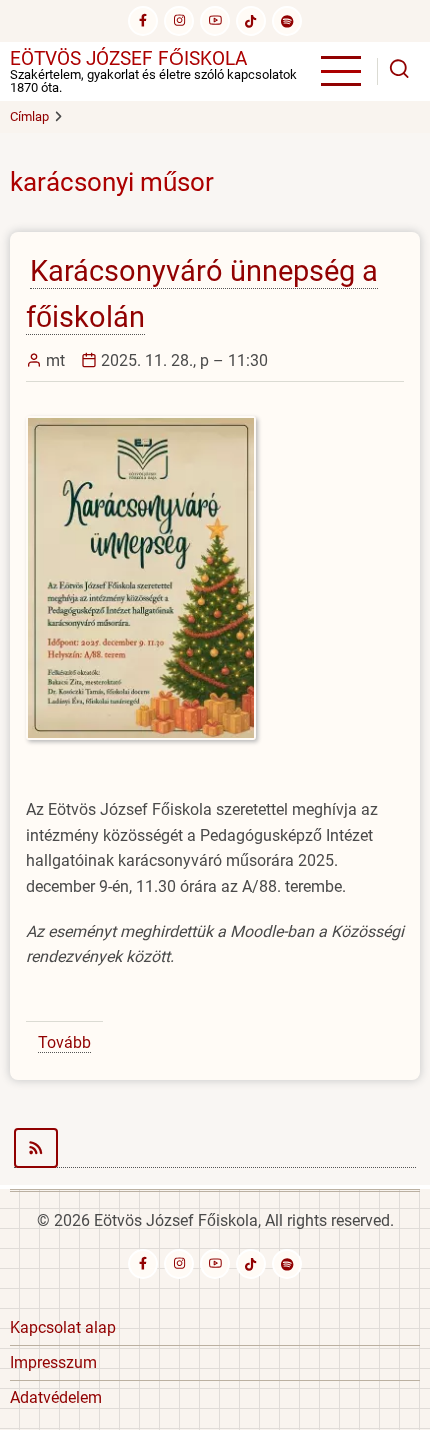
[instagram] (179, 21)
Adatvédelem (56, 1397)
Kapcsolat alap (63, 1327)
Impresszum (53, 1362)
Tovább (64, 1043)
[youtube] (215, 21)
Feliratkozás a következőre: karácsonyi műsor (215, 1148)
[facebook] (143, 21)
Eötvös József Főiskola (128, 58)
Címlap (29, 116)
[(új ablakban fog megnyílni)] (251, 21)
